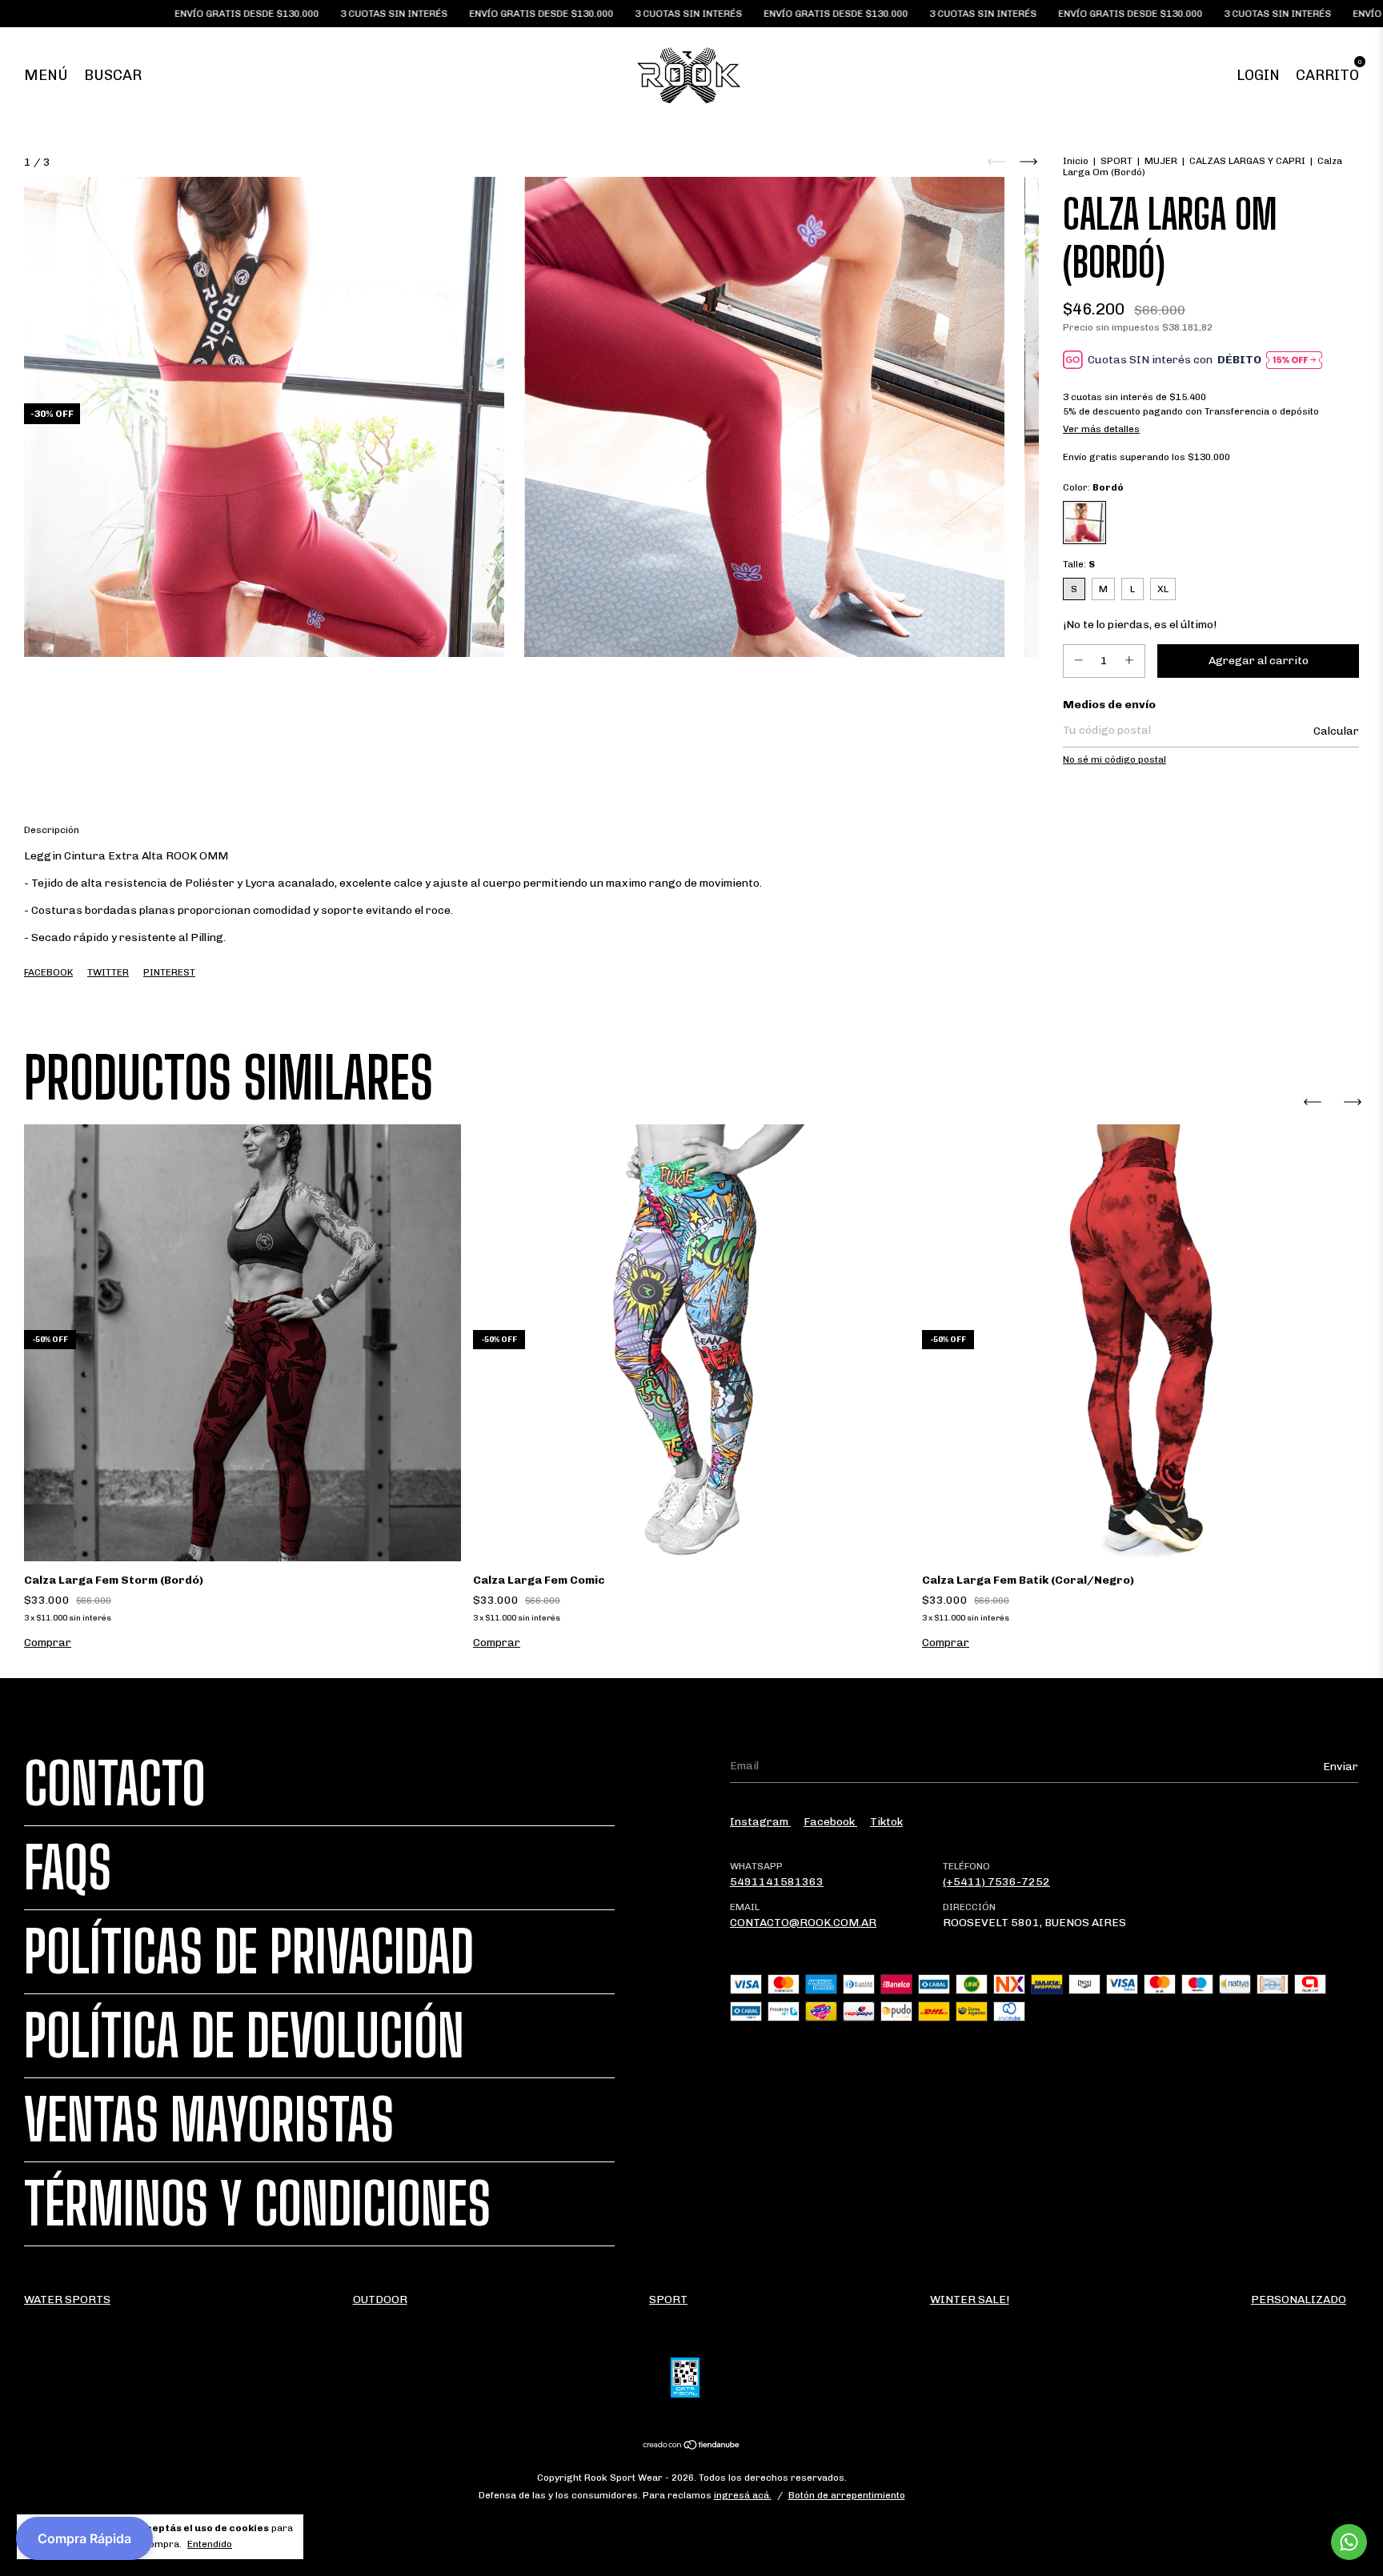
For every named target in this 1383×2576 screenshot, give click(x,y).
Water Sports (67, 2300)
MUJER (1161, 161)
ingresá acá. (743, 2495)
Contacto (115, 1784)
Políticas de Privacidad (249, 1952)
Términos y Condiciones (257, 2204)
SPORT (1116, 161)
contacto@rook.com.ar (803, 1923)
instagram (760, 1822)
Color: (1093, 487)
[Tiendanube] (692, 2447)
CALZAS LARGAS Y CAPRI (1247, 161)
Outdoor (380, 2300)
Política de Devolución (244, 2036)
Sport (668, 2300)
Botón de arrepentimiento (847, 2495)
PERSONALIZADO (1299, 2300)
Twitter (108, 972)
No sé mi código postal (1114, 759)
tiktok (886, 1822)
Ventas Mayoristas (209, 2120)
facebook (830, 1822)
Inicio (1076, 161)
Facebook (48, 972)
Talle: (1079, 564)
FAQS (68, 1868)
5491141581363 (777, 1882)
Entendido (210, 2544)
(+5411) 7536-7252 (996, 1882)
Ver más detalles (1101, 429)
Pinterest (169, 972)
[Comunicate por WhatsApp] (1349, 2542)
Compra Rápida (84, 2538)
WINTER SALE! (970, 2300)
